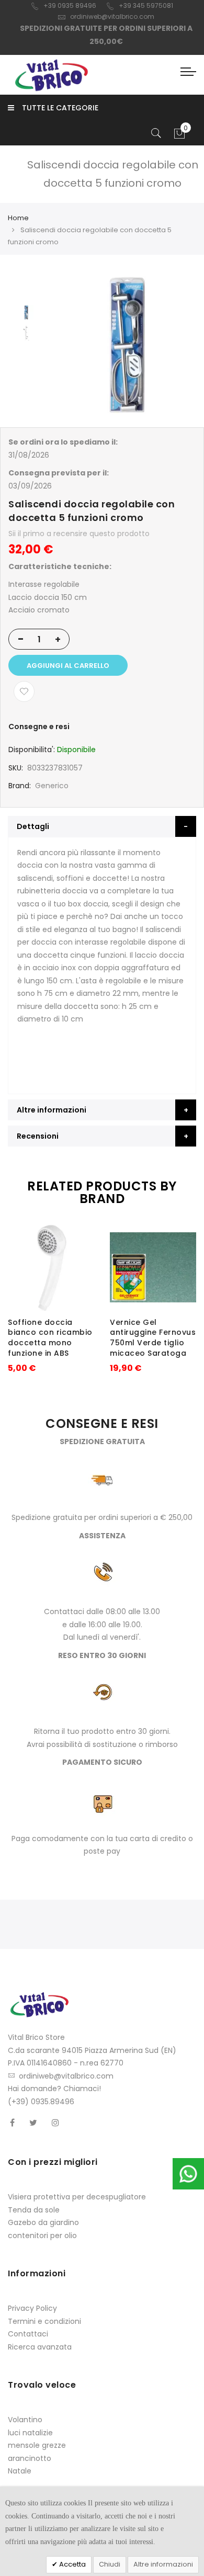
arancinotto (30, 2458)
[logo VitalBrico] (51, 75)
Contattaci (28, 2334)
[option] (26, 312)
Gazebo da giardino (43, 2222)
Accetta (72, 2564)
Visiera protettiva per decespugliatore (77, 2197)
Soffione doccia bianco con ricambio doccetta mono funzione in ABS (50, 1338)
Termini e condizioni (44, 2321)
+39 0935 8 (61, 5)
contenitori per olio (42, 2235)
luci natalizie (30, 2433)
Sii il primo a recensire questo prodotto (79, 534)
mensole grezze (37, 2445)
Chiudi (110, 2564)
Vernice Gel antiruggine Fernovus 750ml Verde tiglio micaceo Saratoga (153, 1338)
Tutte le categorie (60, 108)
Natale (20, 2471)
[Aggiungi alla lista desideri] (24, 691)
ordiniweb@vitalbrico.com (112, 16)
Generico (52, 786)
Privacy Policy (32, 2308)
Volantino (25, 2420)
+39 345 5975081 (146, 5)
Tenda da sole (34, 2210)
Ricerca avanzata (40, 2347)
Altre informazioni (163, 2564)
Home (18, 218)
